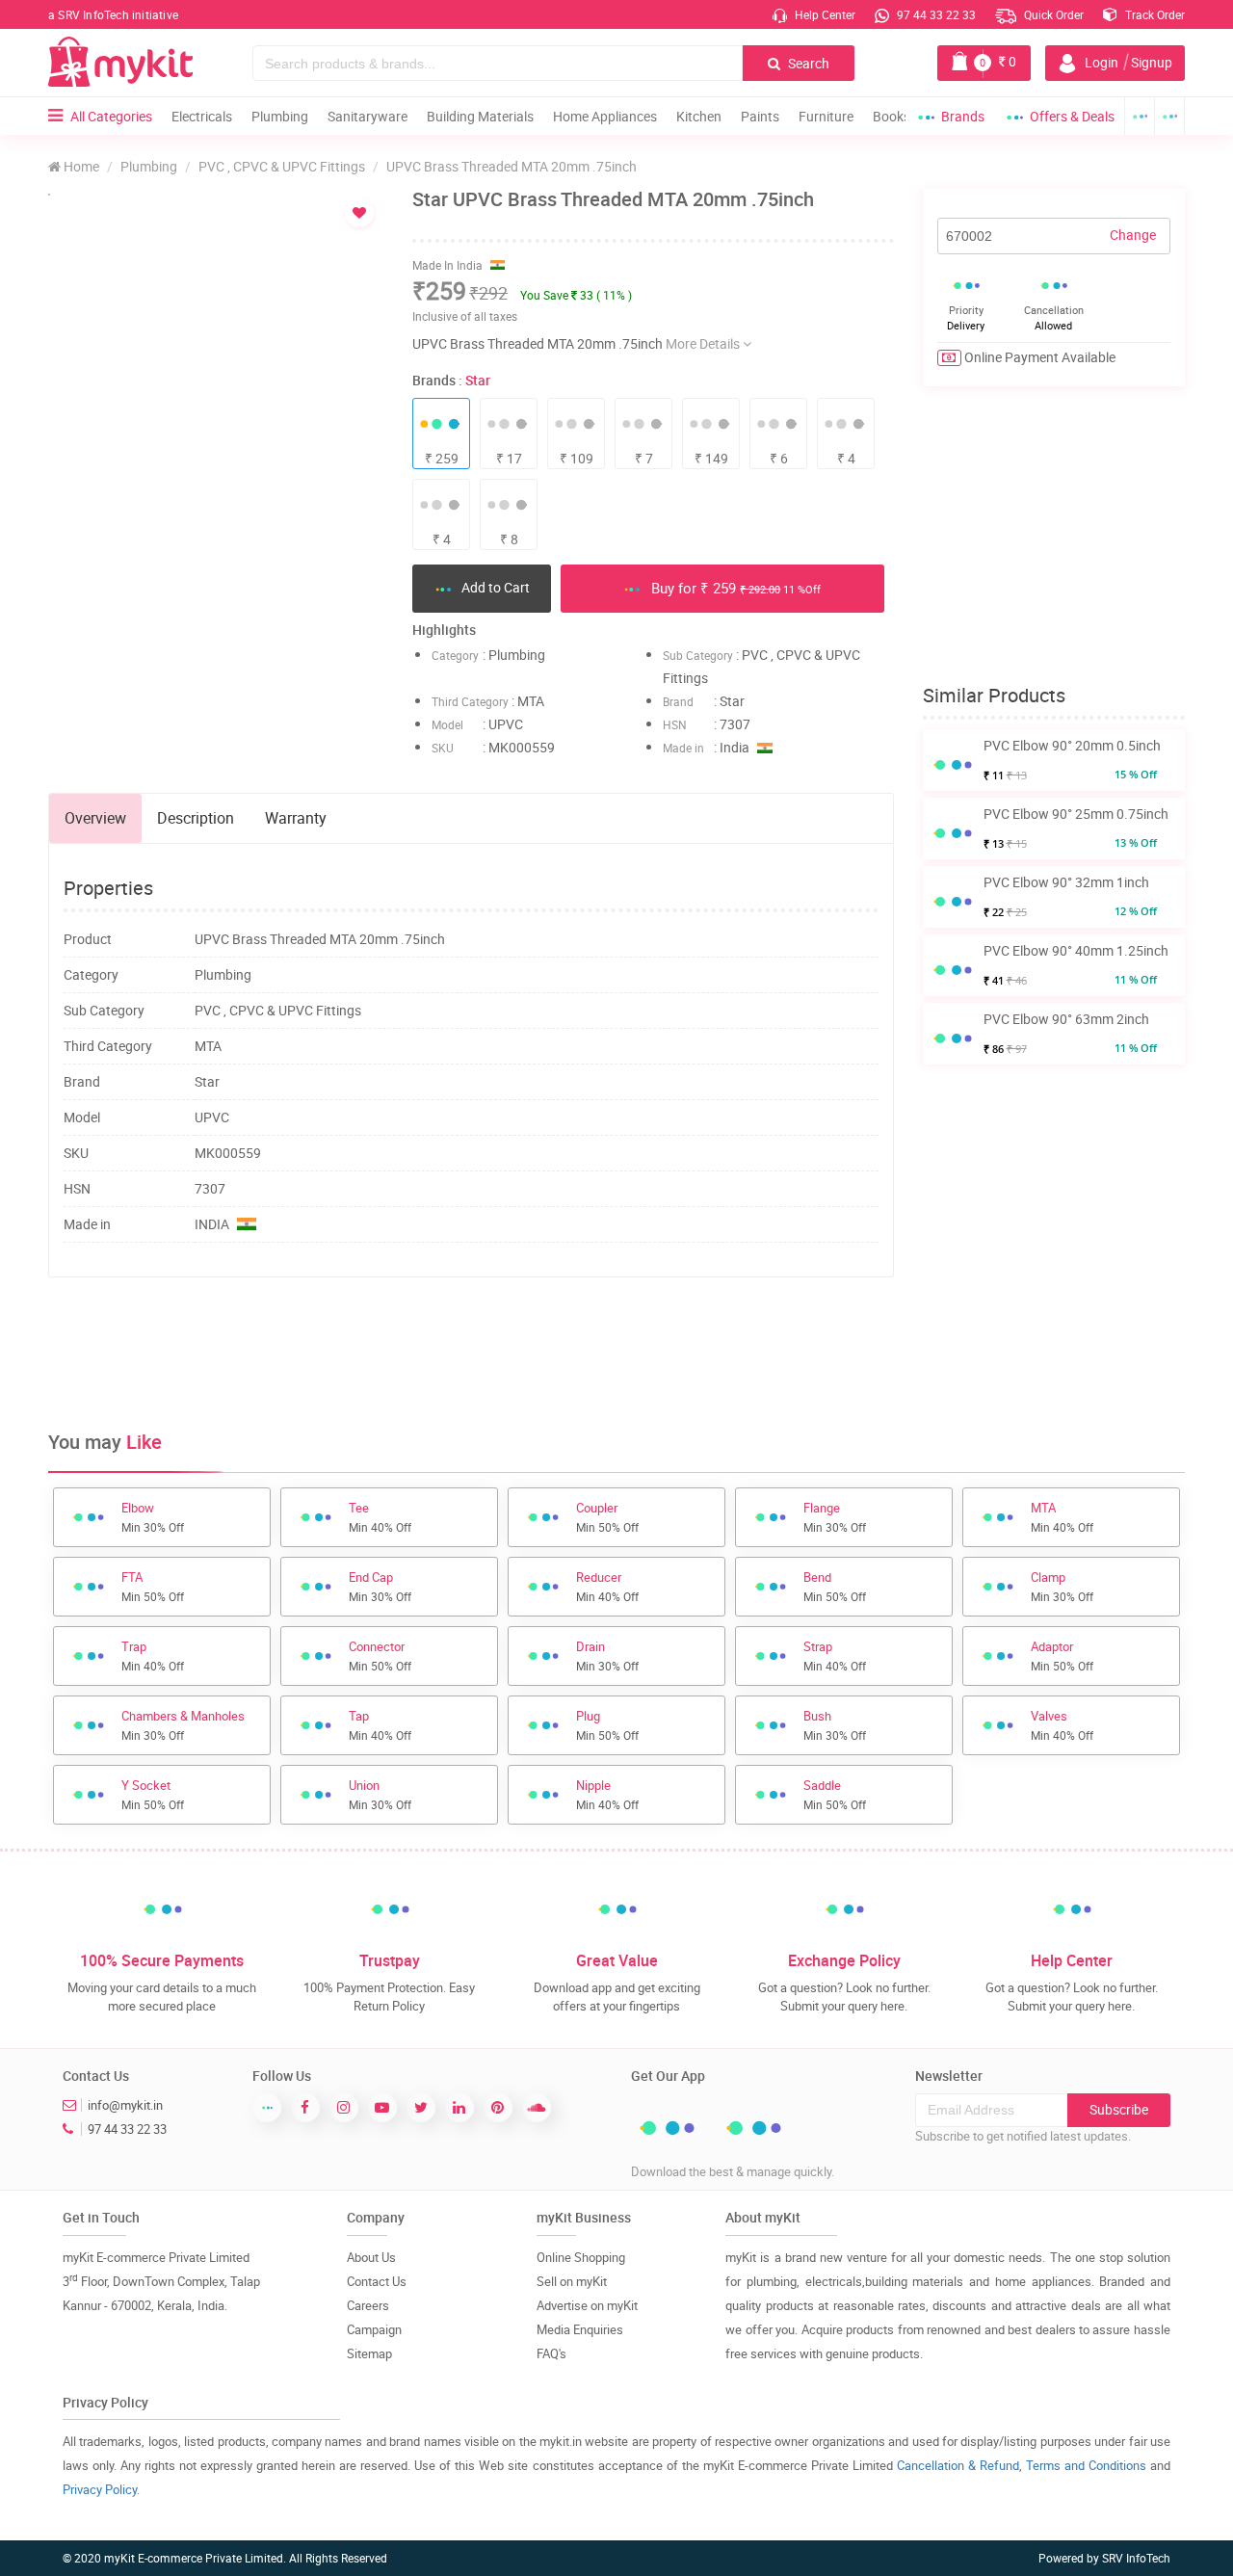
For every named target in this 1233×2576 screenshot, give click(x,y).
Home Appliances (605, 116)
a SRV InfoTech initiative (113, 14)
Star (478, 380)
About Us (371, 2257)
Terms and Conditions (1086, 2465)
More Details (704, 343)
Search (807, 63)
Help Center (824, 14)
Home (80, 166)
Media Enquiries (580, 2329)
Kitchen (699, 116)
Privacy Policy (100, 2489)
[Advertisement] (471, 1354)
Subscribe (1119, 2109)
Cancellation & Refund (958, 2465)
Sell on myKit (572, 2281)
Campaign (374, 2329)
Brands (963, 116)
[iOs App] (1170, 116)
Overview (95, 818)
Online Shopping (581, 2257)
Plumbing (280, 116)
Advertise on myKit (587, 2305)
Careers (368, 2305)
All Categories (111, 116)
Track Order (1154, 14)
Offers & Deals (1072, 116)
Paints (760, 116)
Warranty (296, 818)
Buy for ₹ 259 (734, 588)
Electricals (202, 116)
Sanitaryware (367, 116)
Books (892, 116)
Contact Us (377, 2281)
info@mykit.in (125, 2105)
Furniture (826, 116)
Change (1133, 235)
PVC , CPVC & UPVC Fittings (282, 166)
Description (196, 818)
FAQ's (551, 2353)
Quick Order (1052, 14)
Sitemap (369, 2353)
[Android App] (1140, 116)
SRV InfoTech (1136, 2558)
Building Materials (480, 116)
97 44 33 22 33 (935, 14)
